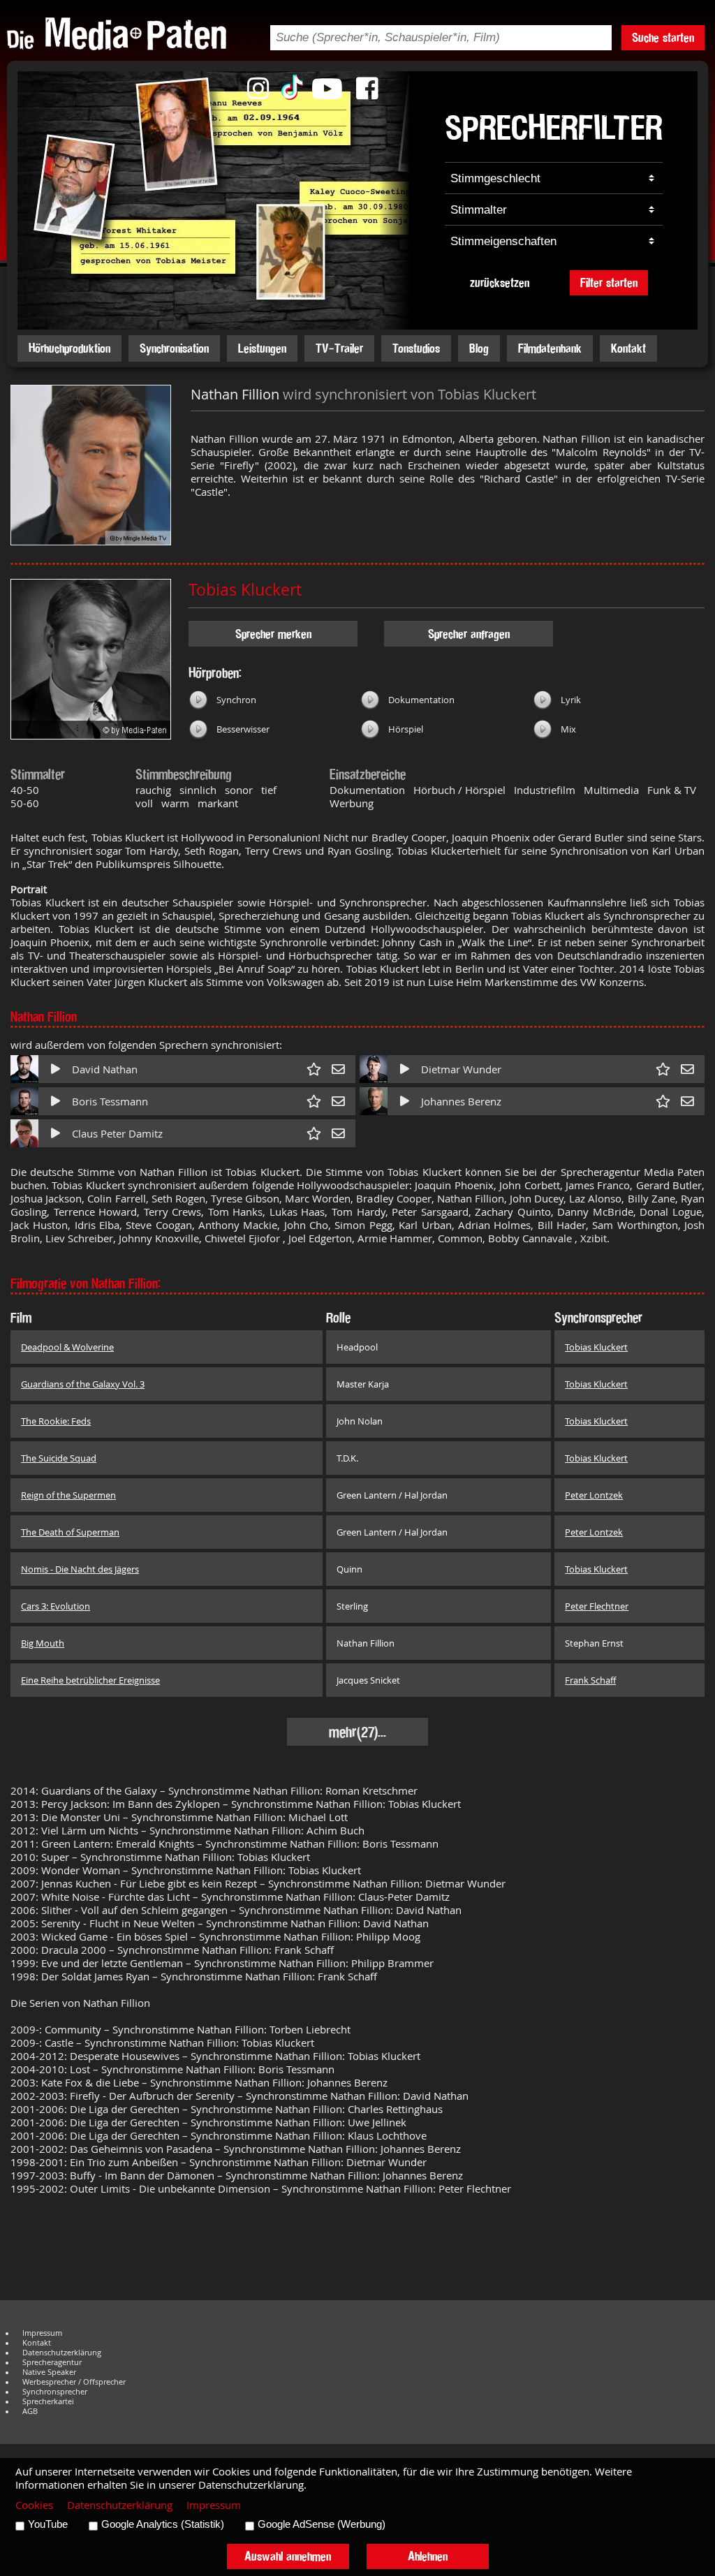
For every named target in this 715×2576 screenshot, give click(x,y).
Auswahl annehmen (288, 2556)
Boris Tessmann (110, 1102)
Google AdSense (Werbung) (322, 2524)
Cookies (34, 2505)
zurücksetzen (500, 282)
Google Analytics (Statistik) (163, 2524)
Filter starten (609, 282)
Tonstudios (416, 348)
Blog (479, 348)
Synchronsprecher (55, 2392)
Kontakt (628, 348)
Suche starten (663, 37)
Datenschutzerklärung (62, 2353)
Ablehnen (428, 2556)
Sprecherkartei (48, 2401)
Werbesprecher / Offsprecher (74, 2382)
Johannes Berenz (461, 1102)
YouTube (48, 2524)
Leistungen (262, 348)
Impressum (42, 2333)
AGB (30, 2411)
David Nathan (105, 1069)
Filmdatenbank (550, 348)
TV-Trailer (339, 348)
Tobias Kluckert (245, 590)
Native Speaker (49, 2372)
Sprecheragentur (52, 2362)
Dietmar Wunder (461, 1069)
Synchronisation (174, 348)
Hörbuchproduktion (69, 348)
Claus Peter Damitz (117, 1134)
